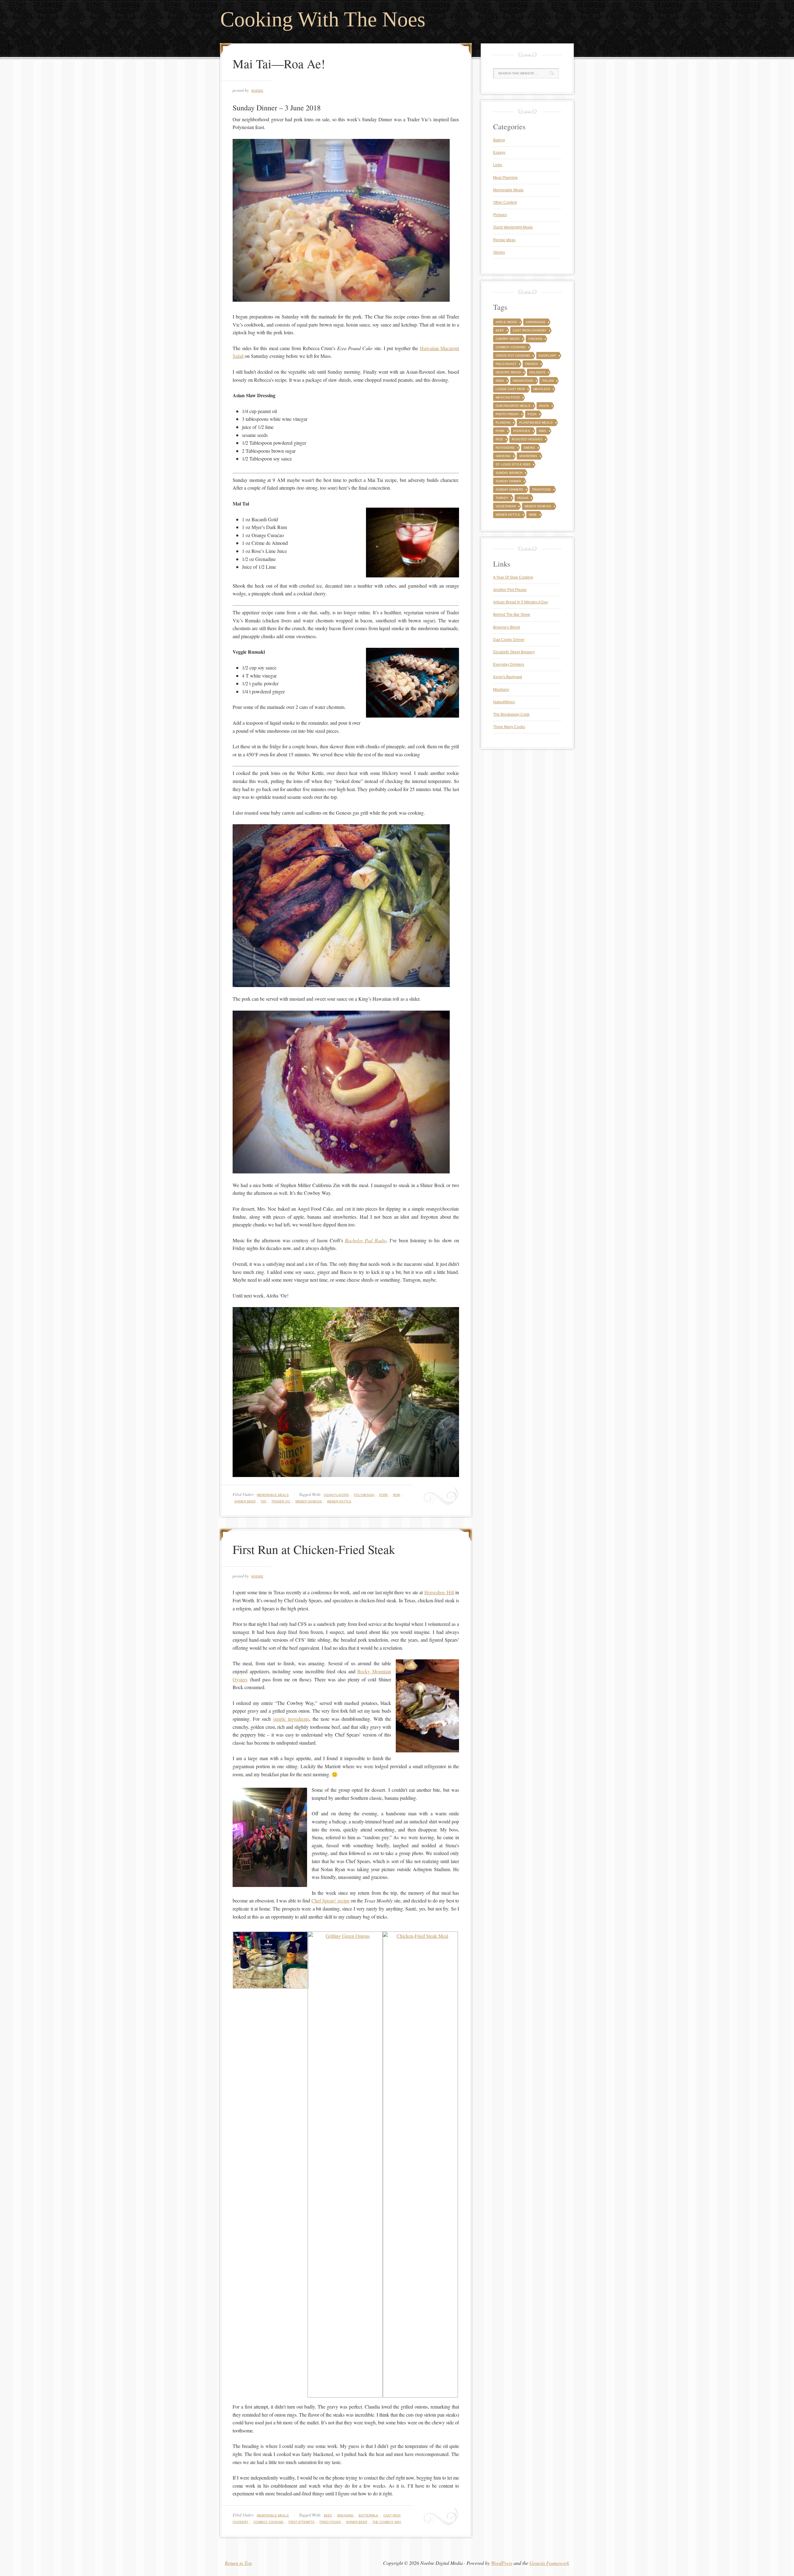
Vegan (523, 498)
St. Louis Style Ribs (513, 464)
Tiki (263, 1501)
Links (498, 165)
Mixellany (501, 690)
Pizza (532, 414)
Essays (499, 153)
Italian (548, 381)
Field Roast (506, 364)
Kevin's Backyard (508, 677)
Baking (499, 140)
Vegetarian (506, 506)
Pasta (544, 406)
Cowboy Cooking (268, 2522)
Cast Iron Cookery (530, 330)
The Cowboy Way (387, 2522)
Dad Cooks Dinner (509, 640)
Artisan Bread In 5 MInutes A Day (521, 602)
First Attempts (301, 2522)
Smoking (503, 456)
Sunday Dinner (508, 481)
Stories (499, 252)
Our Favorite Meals (513, 406)
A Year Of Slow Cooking (513, 577)
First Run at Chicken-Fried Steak (314, 1549)
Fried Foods (330, 2522)
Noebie (257, 91)
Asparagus (535, 322)
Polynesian (364, 1495)
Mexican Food (508, 397)
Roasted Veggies (527, 439)
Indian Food (523, 381)
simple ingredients (291, 1719)
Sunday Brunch (509, 473)
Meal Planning (505, 178)
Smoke (529, 448)
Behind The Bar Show (512, 615)
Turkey (502, 498)
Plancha (503, 423)
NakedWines (504, 702)
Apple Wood (506, 322)
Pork (384, 1495)
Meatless (542, 389)
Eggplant (547, 356)
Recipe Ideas (504, 240)
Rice (499, 439)
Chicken (535, 339)
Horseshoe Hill (439, 1592)
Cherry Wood (508, 339)
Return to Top (238, 2563)
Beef (328, 2515)
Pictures (500, 215)
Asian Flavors (336, 1495)
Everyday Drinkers (509, 665)
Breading (345, 2515)
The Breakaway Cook (511, 714)
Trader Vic (281, 1501)
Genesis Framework (549, 2563)
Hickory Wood (508, 372)
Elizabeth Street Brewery (514, 652)
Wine (533, 515)
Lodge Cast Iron (510, 389)
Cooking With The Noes (323, 19)
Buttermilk (368, 2515)
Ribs (542, 431)
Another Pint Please (510, 590)
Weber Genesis (309, 1501)
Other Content (505, 202)
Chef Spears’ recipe (330, 1900)
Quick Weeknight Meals (513, 227)
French (531, 364)
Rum (396, 1495)
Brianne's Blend (506, 627)
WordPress (502, 2563)
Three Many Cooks (509, 727)
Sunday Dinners (509, 489)
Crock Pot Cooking (513, 356)
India (500, 381)
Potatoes (522, 431)
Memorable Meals (273, 1495)
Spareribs (528, 456)
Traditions (541, 489)
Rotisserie (505, 448)
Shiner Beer (245, 1501)
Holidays (537, 372)
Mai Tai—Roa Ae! (279, 63)
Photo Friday (507, 414)
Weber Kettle (339, 1501)
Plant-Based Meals (536, 423)
